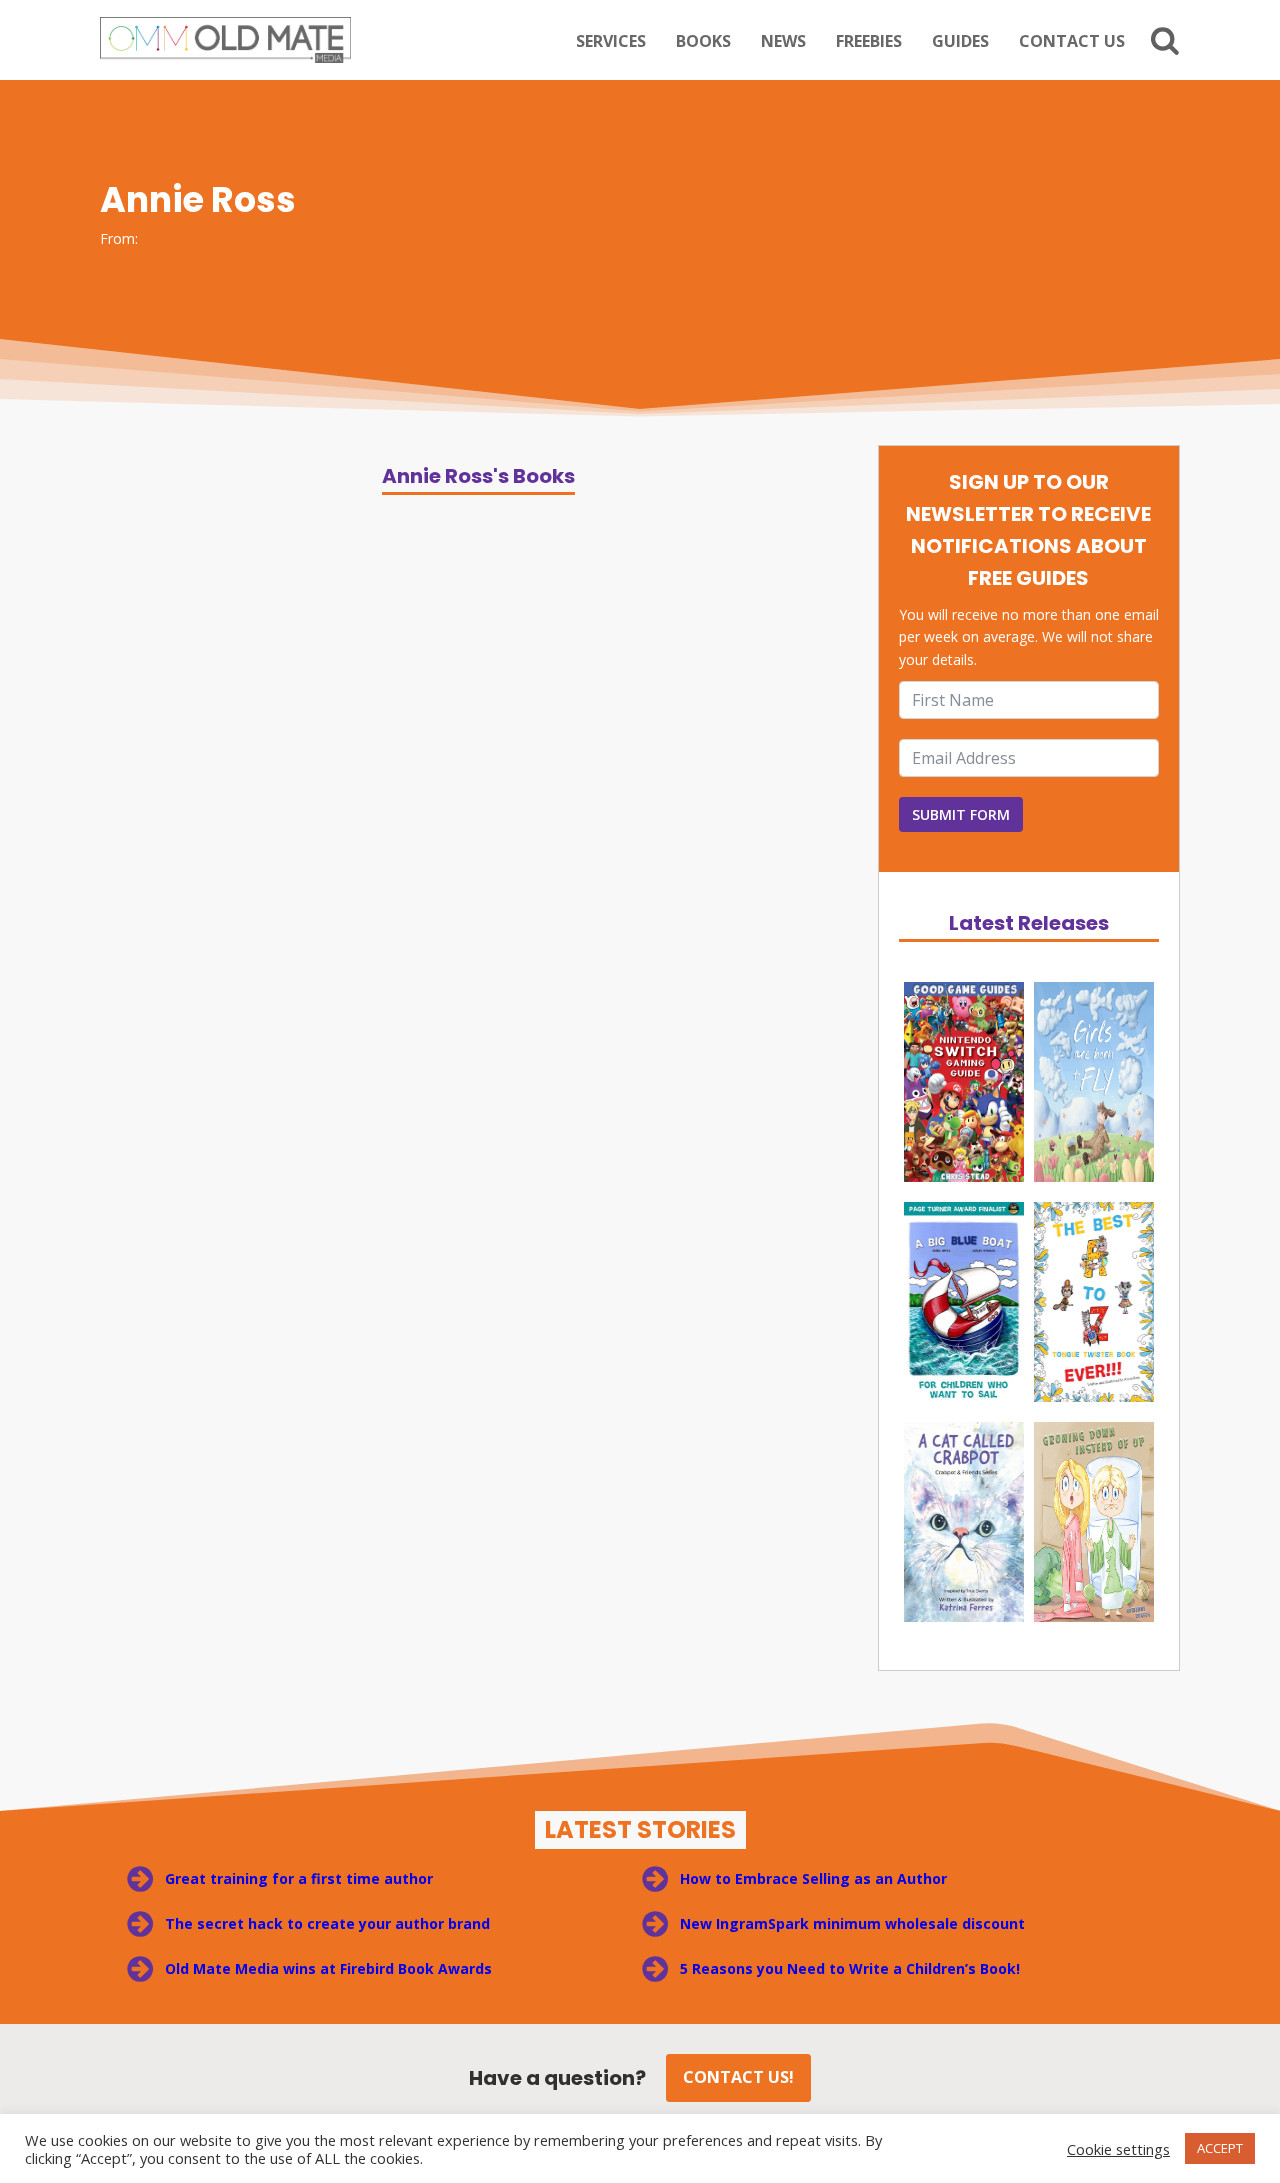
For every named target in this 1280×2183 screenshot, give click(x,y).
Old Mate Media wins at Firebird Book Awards (328, 1968)
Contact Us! (738, 2077)
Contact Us (1072, 41)
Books (703, 41)
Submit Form (961, 814)
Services (611, 41)
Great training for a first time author (299, 1878)
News (783, 41)
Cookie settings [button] (1118, 2149)
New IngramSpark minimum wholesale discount (852, 1923)
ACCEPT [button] (1220, 2148)
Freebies (869, 41)
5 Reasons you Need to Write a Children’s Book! (852, 1968)
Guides (960, 41)
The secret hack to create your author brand (327, 1923)
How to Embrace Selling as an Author (813, 1878)
